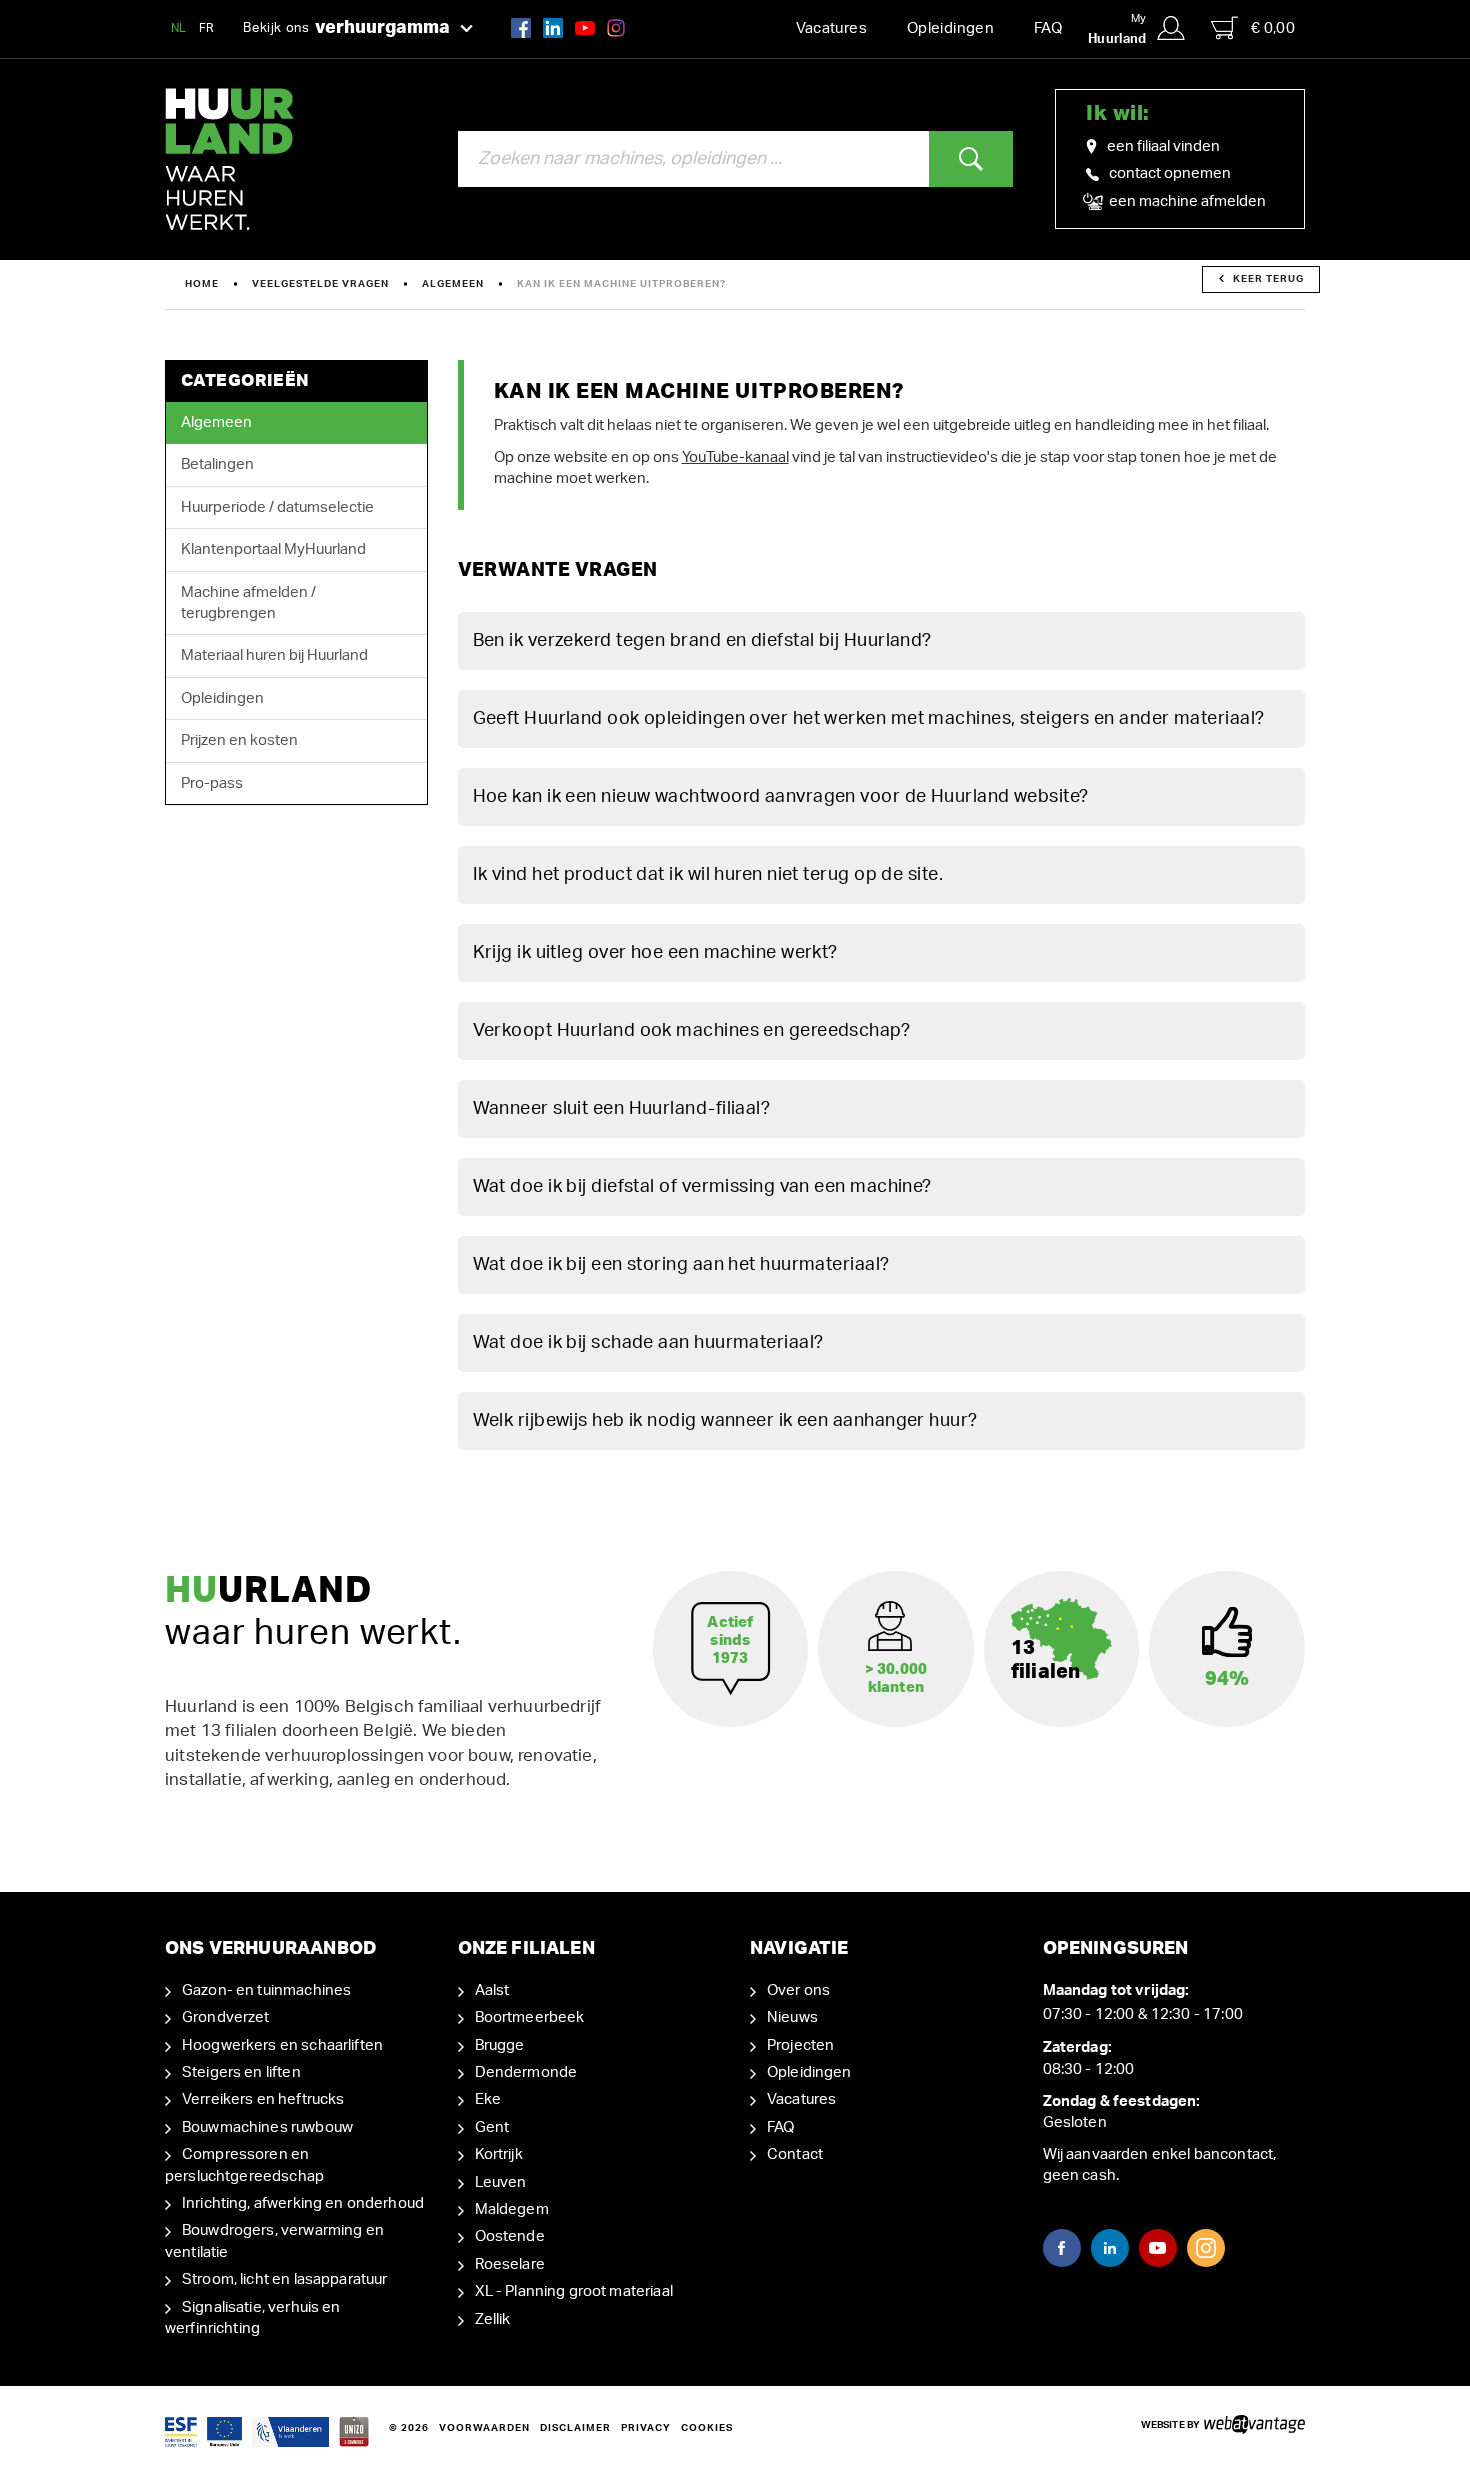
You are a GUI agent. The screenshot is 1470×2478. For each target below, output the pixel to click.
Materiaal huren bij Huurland (274, 655)
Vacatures (831, 28)
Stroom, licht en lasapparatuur (285, 2279)
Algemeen (453, 284)
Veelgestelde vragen (320, 284)
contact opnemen (1170, 173)
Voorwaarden (484, 2428)
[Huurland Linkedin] (1110, 2248)
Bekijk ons (346, 28)
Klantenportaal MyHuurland (273, 549)
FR (207, 28)
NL (179, 28)
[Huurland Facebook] (521, 27)
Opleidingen (950, 28)
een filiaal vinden (1163, 146)
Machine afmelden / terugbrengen (248, 603)
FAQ (1048, 28)
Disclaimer (575, 2428)
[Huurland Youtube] (585, 27)
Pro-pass (212, 783)
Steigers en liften (241, 2072)
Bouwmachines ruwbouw (267, 2127)
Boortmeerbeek (530, 2017)
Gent (492, 2127)
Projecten (800, 2045)
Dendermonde (526, 2072)
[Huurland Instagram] (616, 27)
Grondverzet (226, 2017)
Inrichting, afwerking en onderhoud (303, 2203)
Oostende (510, 2236)
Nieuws (792, 2017)
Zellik (493, 2319)
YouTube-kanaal (735, 457)
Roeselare (510, 2264)
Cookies (707, 2428)
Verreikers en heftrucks (263, 2099)
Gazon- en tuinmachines (266, 1990)
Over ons (798, 1990)
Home (202, 284)
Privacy (646, 2428)
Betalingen (217, 464)
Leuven (501, 2182)
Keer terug (1268, 279)
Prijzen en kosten (239, 740)
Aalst (492, 1990)
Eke (488, 2099)
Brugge (500, 2045)
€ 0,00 (1273, 28)
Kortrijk (499, 2154)
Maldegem (512, 2209)
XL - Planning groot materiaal (574, 2291)
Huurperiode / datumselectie (277, 507)
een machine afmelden (1186, 201)
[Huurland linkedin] (553, 27)
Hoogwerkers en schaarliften (282, 2045)
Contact (795, 2154)
